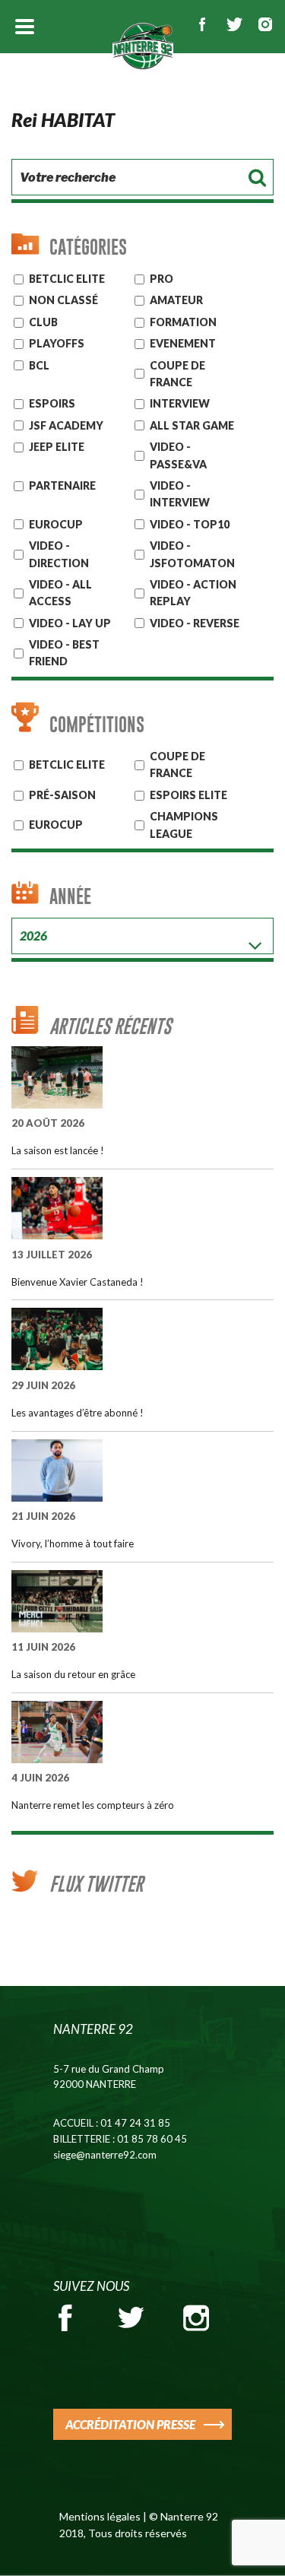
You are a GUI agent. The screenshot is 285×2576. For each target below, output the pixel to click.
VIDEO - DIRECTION (59, 554)
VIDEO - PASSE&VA (178, 455)
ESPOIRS (52, 403)
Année (70, 896)
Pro (161, 279)
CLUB (43, 322)
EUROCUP (56, 524)
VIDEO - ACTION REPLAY (193, 593)
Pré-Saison (62, 795)
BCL (39, 365)
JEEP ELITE (57, 447)
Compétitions (97, 724)
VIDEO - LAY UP (70, 623)
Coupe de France (177, 374)
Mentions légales (100, 2516)
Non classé (63, 300)
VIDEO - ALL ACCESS (60, 593)
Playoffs (57, 343)
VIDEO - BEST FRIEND (64, 653)
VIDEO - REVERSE (195, 623)
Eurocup (56, 825)
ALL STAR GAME (192, 425)
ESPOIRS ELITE (188, 795)
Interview (180, 403)
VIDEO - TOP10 (190, 524)
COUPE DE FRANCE (177, 765)
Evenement (183, 343)
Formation (183, 322)
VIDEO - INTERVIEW (180, 494)
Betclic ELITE (67, 279)
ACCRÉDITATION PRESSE (130, 2424)
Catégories (88, 247)
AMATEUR (176, 300)
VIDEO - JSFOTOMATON (192, 554)
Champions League (184, 825)
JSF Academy (66, 425)
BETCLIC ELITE (67, 765)
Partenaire (62, 485)
